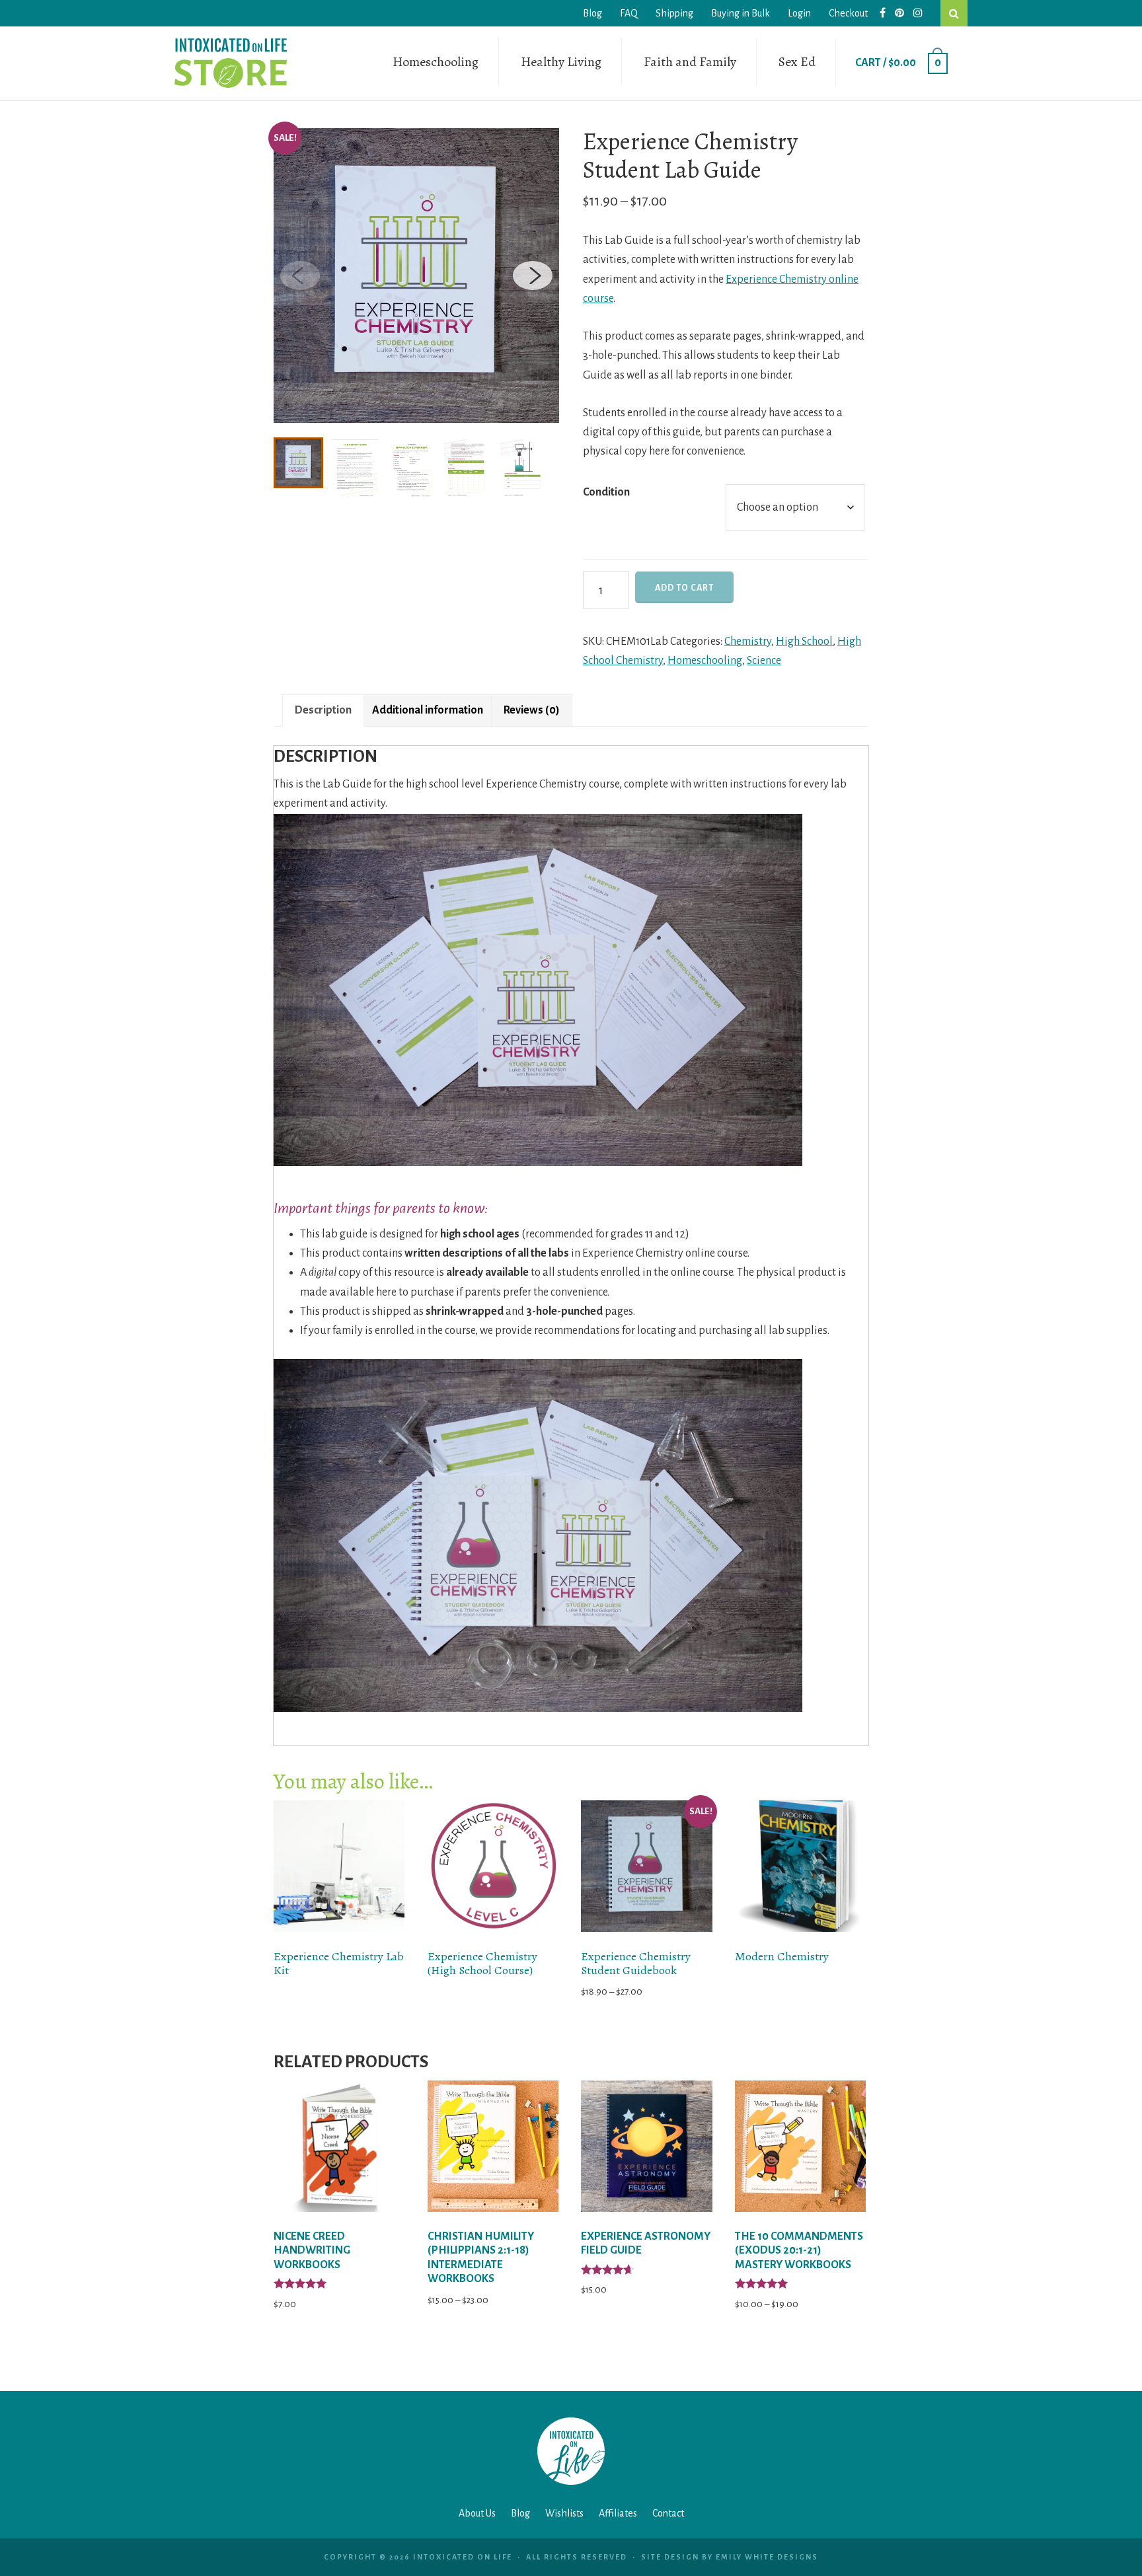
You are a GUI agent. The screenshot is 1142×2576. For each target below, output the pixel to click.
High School (804, 642)
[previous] (300, 276)
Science (764, 661)
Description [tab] (323, 710)
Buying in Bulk (741, 13)
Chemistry (748, 642)
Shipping (674, 13)
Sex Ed (797, 62)
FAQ (629, 13)
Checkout (848, 13)
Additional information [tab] (428, 710)
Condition (606, 492)
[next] (533, 276)
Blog (592, 13)
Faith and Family (690, 62)
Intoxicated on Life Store (231, 63)
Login (799, 13)
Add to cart (684, 588)
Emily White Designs (767, 2557)
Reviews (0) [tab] (532, 710)
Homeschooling (436, 62)
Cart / (898, 63)
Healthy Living (561, 62)
